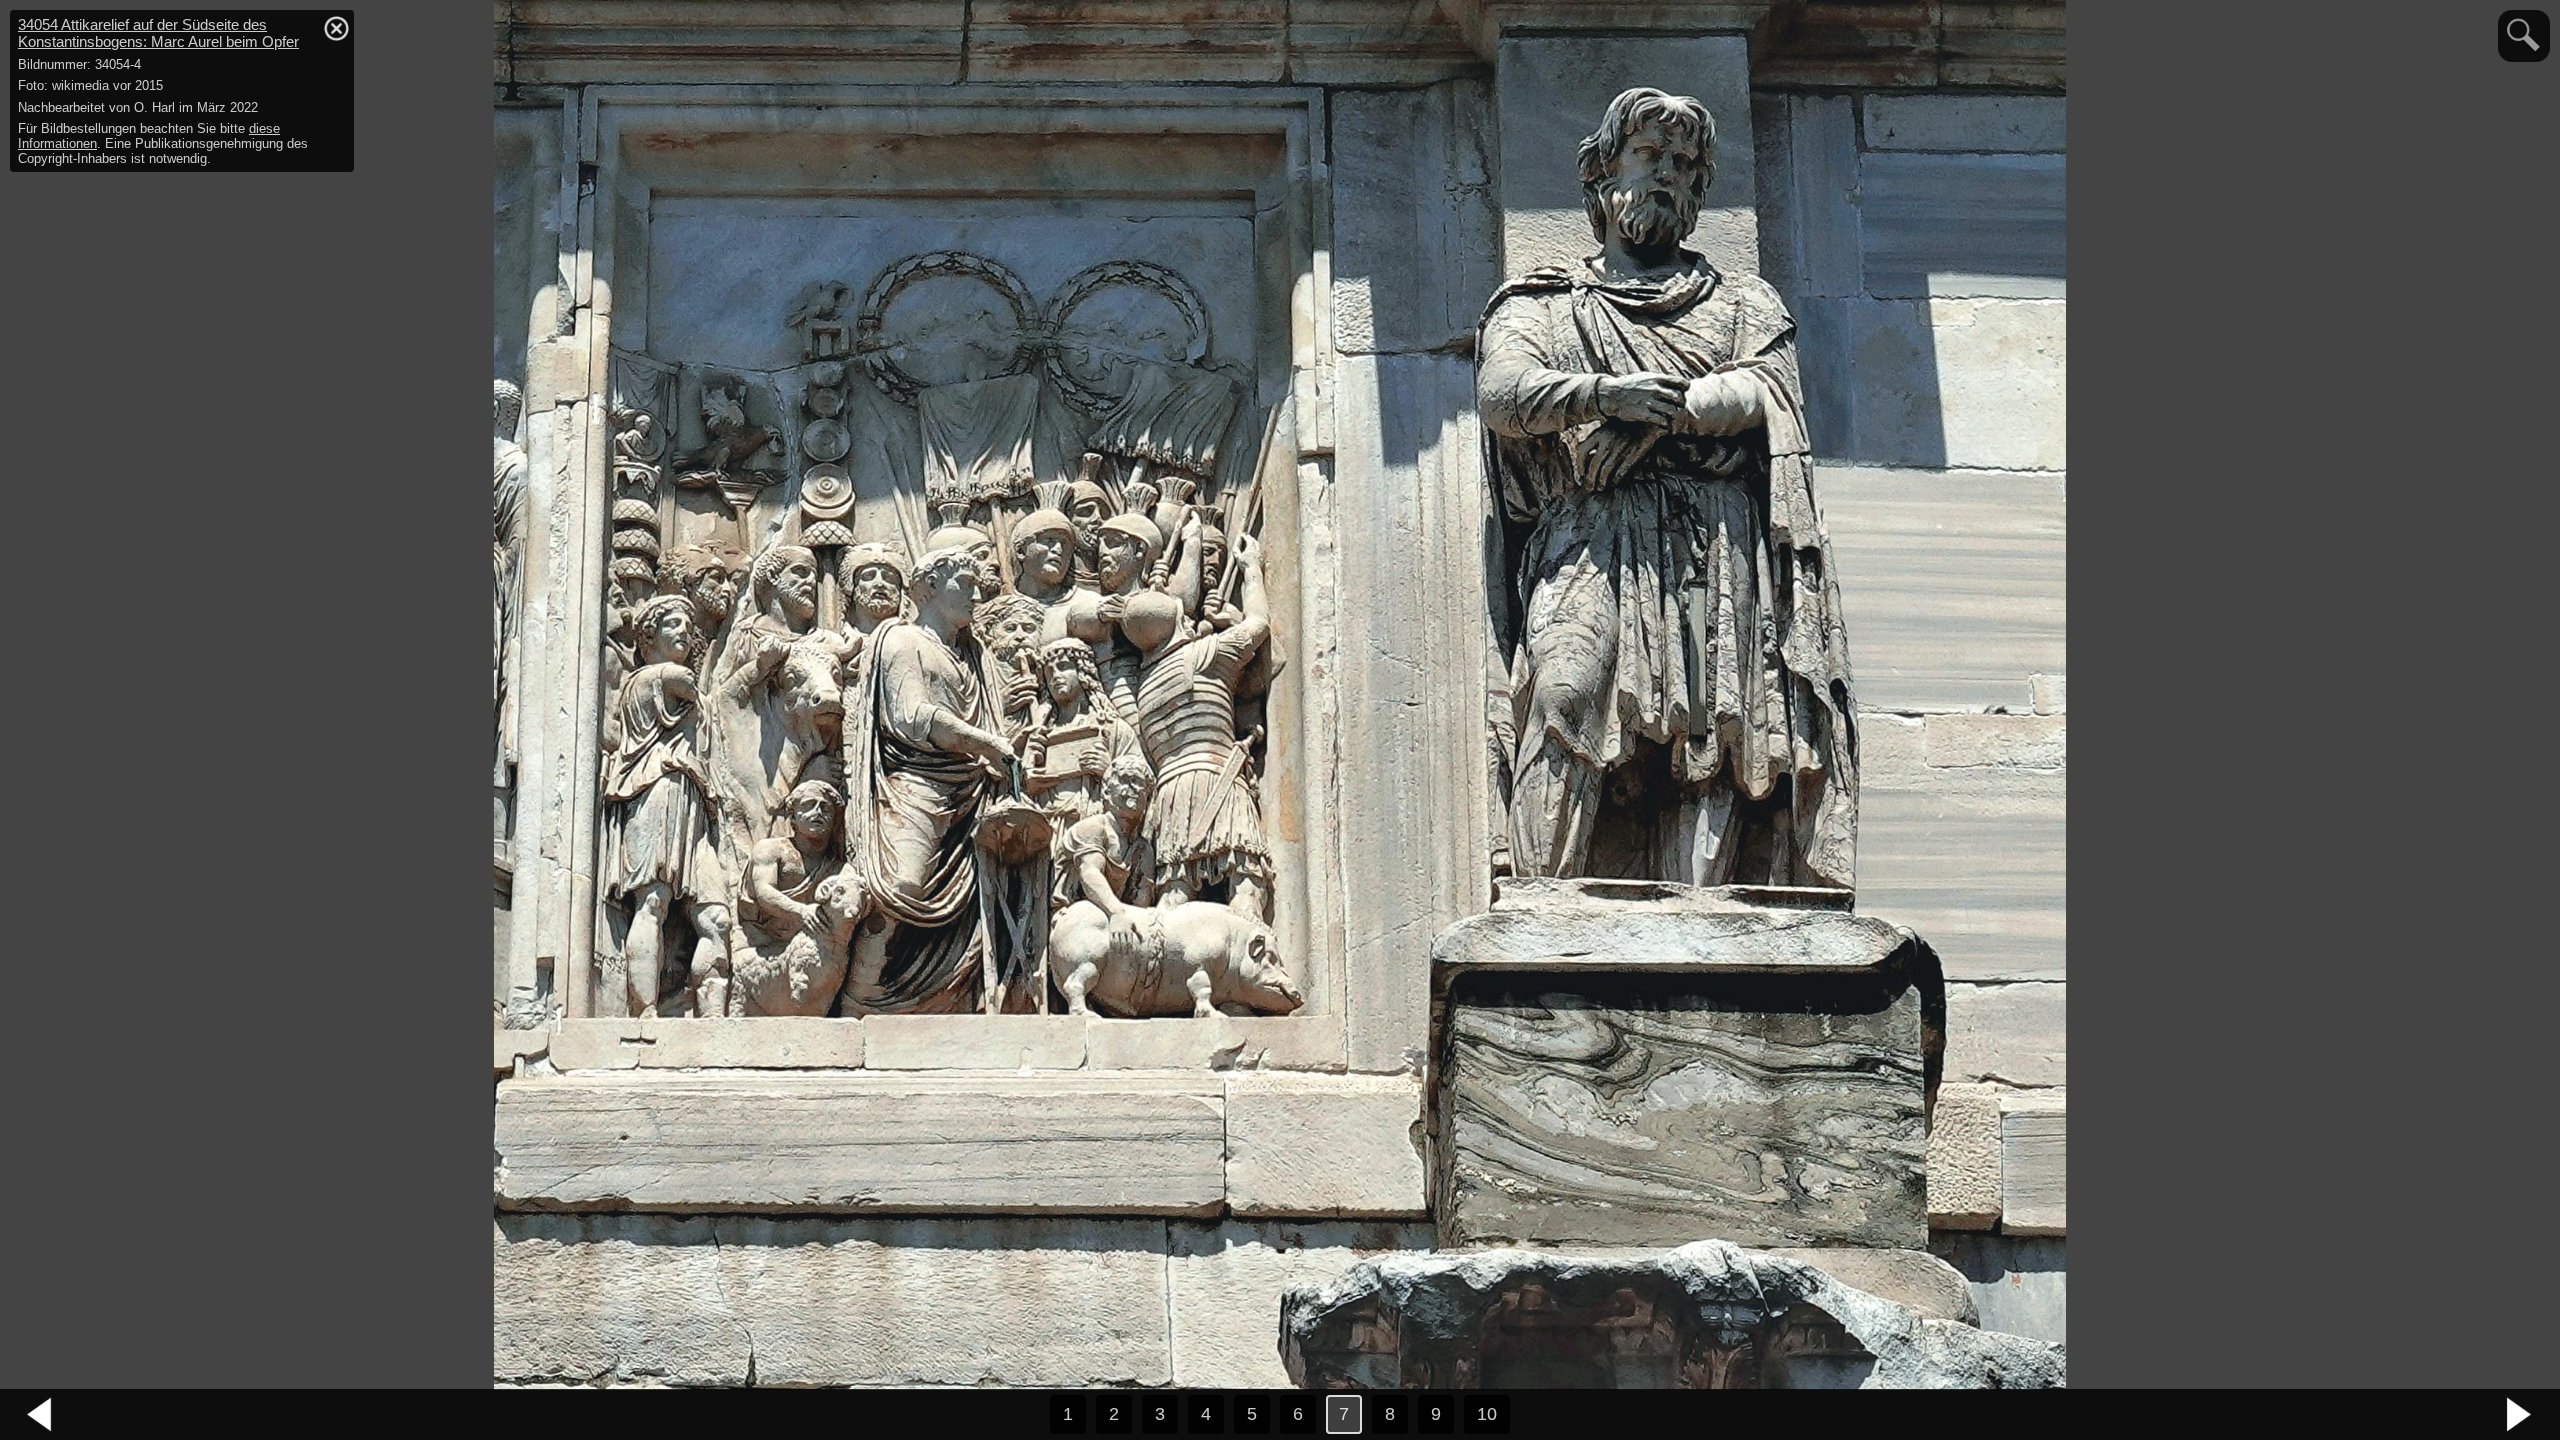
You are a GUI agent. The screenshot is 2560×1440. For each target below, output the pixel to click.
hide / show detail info (336, 28)
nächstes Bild (2520, 1415)
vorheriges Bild (40, 1415)
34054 (158, 33)
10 (1487, 1414)
